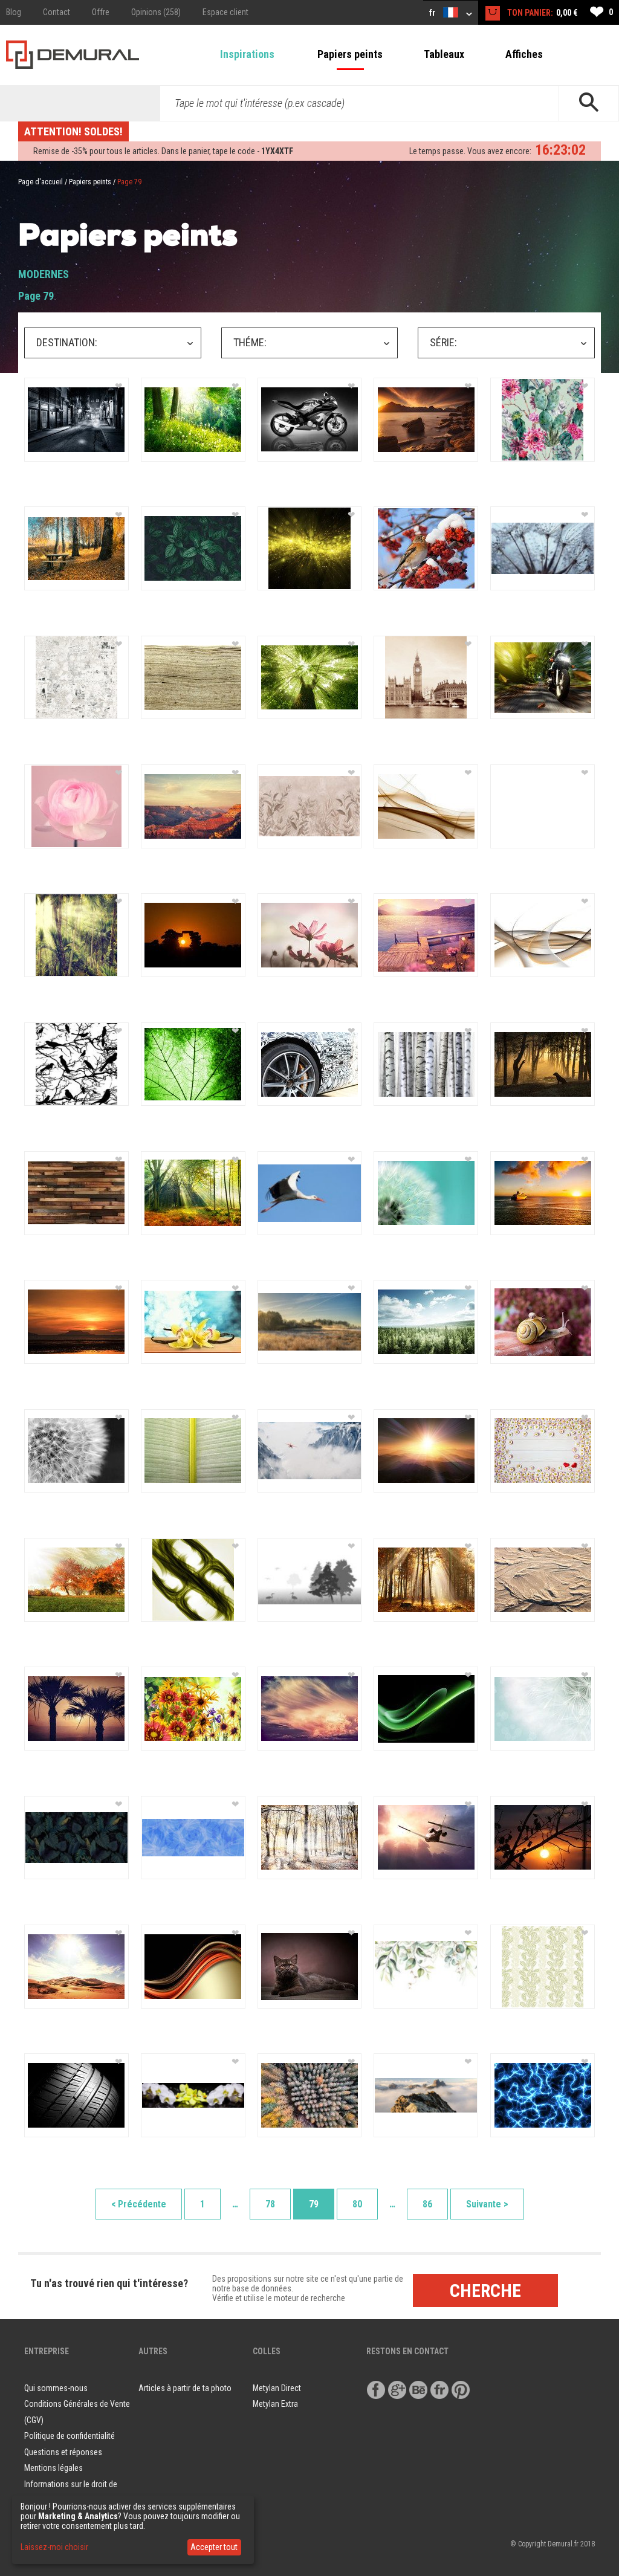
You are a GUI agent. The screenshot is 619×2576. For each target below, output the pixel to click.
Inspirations (247, 54)
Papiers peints (350, 54)
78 (270, 2204)
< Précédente (139, 2204)
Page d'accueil (41, 182)
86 (427, 2204)
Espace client (225, 12)
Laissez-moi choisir (54, 2547)
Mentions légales (53, 2468)
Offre (101, 12)
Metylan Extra (275, 2404)
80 (357, 2204)
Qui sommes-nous (56, 2388)
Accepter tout (214, 2547)
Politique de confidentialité (70, 2436)
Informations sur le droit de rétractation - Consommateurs (76, 2492)
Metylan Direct (277, 2388)
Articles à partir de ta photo (185, 2388)
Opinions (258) (156, 12)
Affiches (524, 54)
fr (433, 13)
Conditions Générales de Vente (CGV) (77, 2412)
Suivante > (487, 2204)
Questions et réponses (63, 2452)
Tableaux (444, 54)
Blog (14, 12)
